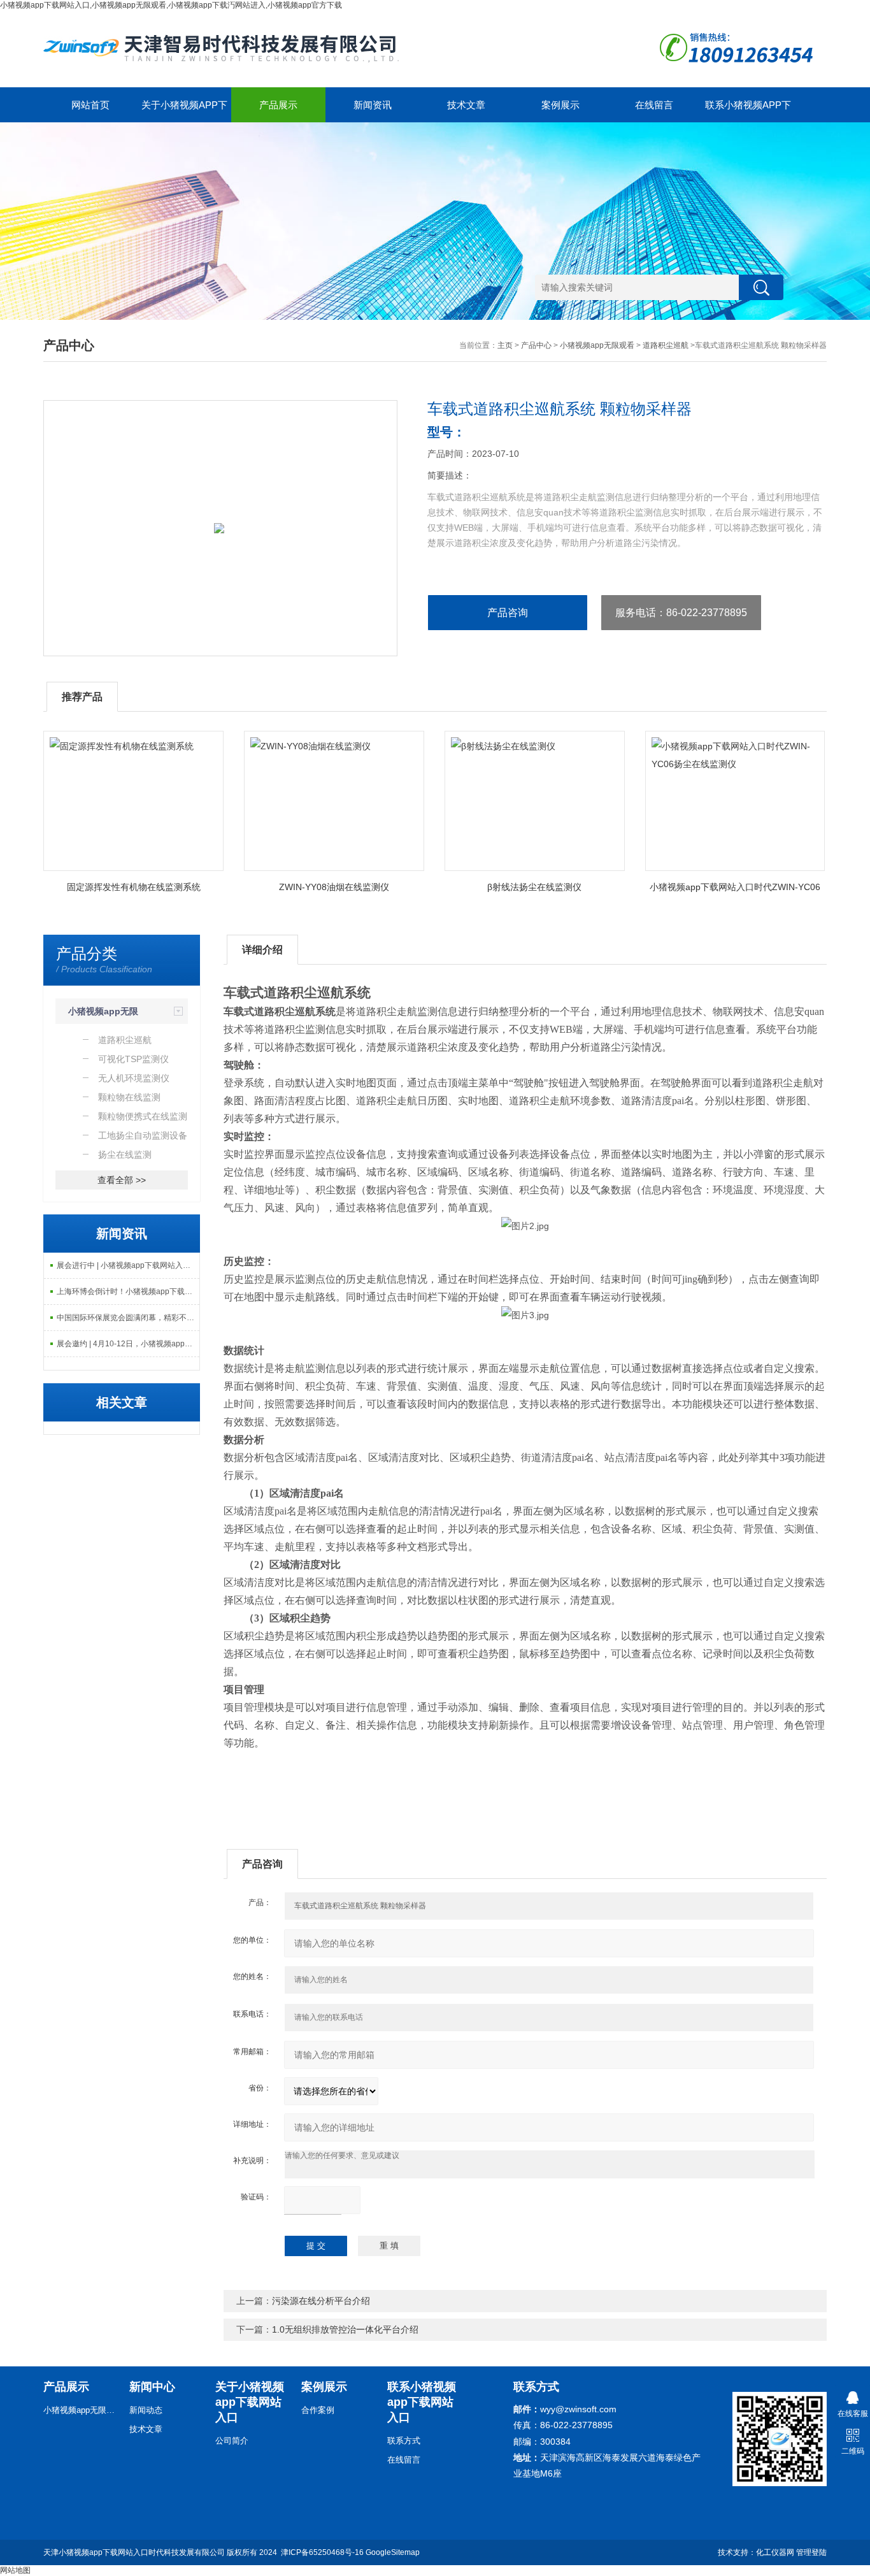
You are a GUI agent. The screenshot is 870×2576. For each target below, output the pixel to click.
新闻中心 (152, 2387)
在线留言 (654, 105)
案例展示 (560, 105)
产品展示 (278, 105)
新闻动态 (146, 2410)
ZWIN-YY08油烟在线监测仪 (334, 887)
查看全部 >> (122, 1180)
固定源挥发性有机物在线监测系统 (134, 887)
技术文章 (466, 105)
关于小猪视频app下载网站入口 (184, 111)
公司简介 (232, 2441)
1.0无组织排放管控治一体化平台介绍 (345, 2329)
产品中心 (536, 345)
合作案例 (318, 2410)
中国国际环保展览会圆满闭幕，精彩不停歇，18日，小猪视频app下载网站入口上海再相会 (128, 1318)
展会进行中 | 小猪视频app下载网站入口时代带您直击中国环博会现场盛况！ (128, 1265)
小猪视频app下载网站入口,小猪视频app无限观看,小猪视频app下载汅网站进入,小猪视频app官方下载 (171, 5)
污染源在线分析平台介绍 (321, 2301)
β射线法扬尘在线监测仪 (534, 887)
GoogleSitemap (393, 2552)
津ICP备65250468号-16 (322, 2552)
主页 (505, 345)
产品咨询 (508, 613)
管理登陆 (811, 2552)
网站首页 (90, 105)
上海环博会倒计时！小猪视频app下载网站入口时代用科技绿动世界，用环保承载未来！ (128, 1292)
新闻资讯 (373, 105)
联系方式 (404, 2441)
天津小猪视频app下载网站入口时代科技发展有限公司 (134, 2552)
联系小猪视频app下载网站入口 (748, 111)
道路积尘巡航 (666, 345)
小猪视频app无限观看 (597, 345)
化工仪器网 (775, 2552)
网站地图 (15, 2570)
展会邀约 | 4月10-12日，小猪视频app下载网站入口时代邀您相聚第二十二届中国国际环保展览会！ (128, 1344)
